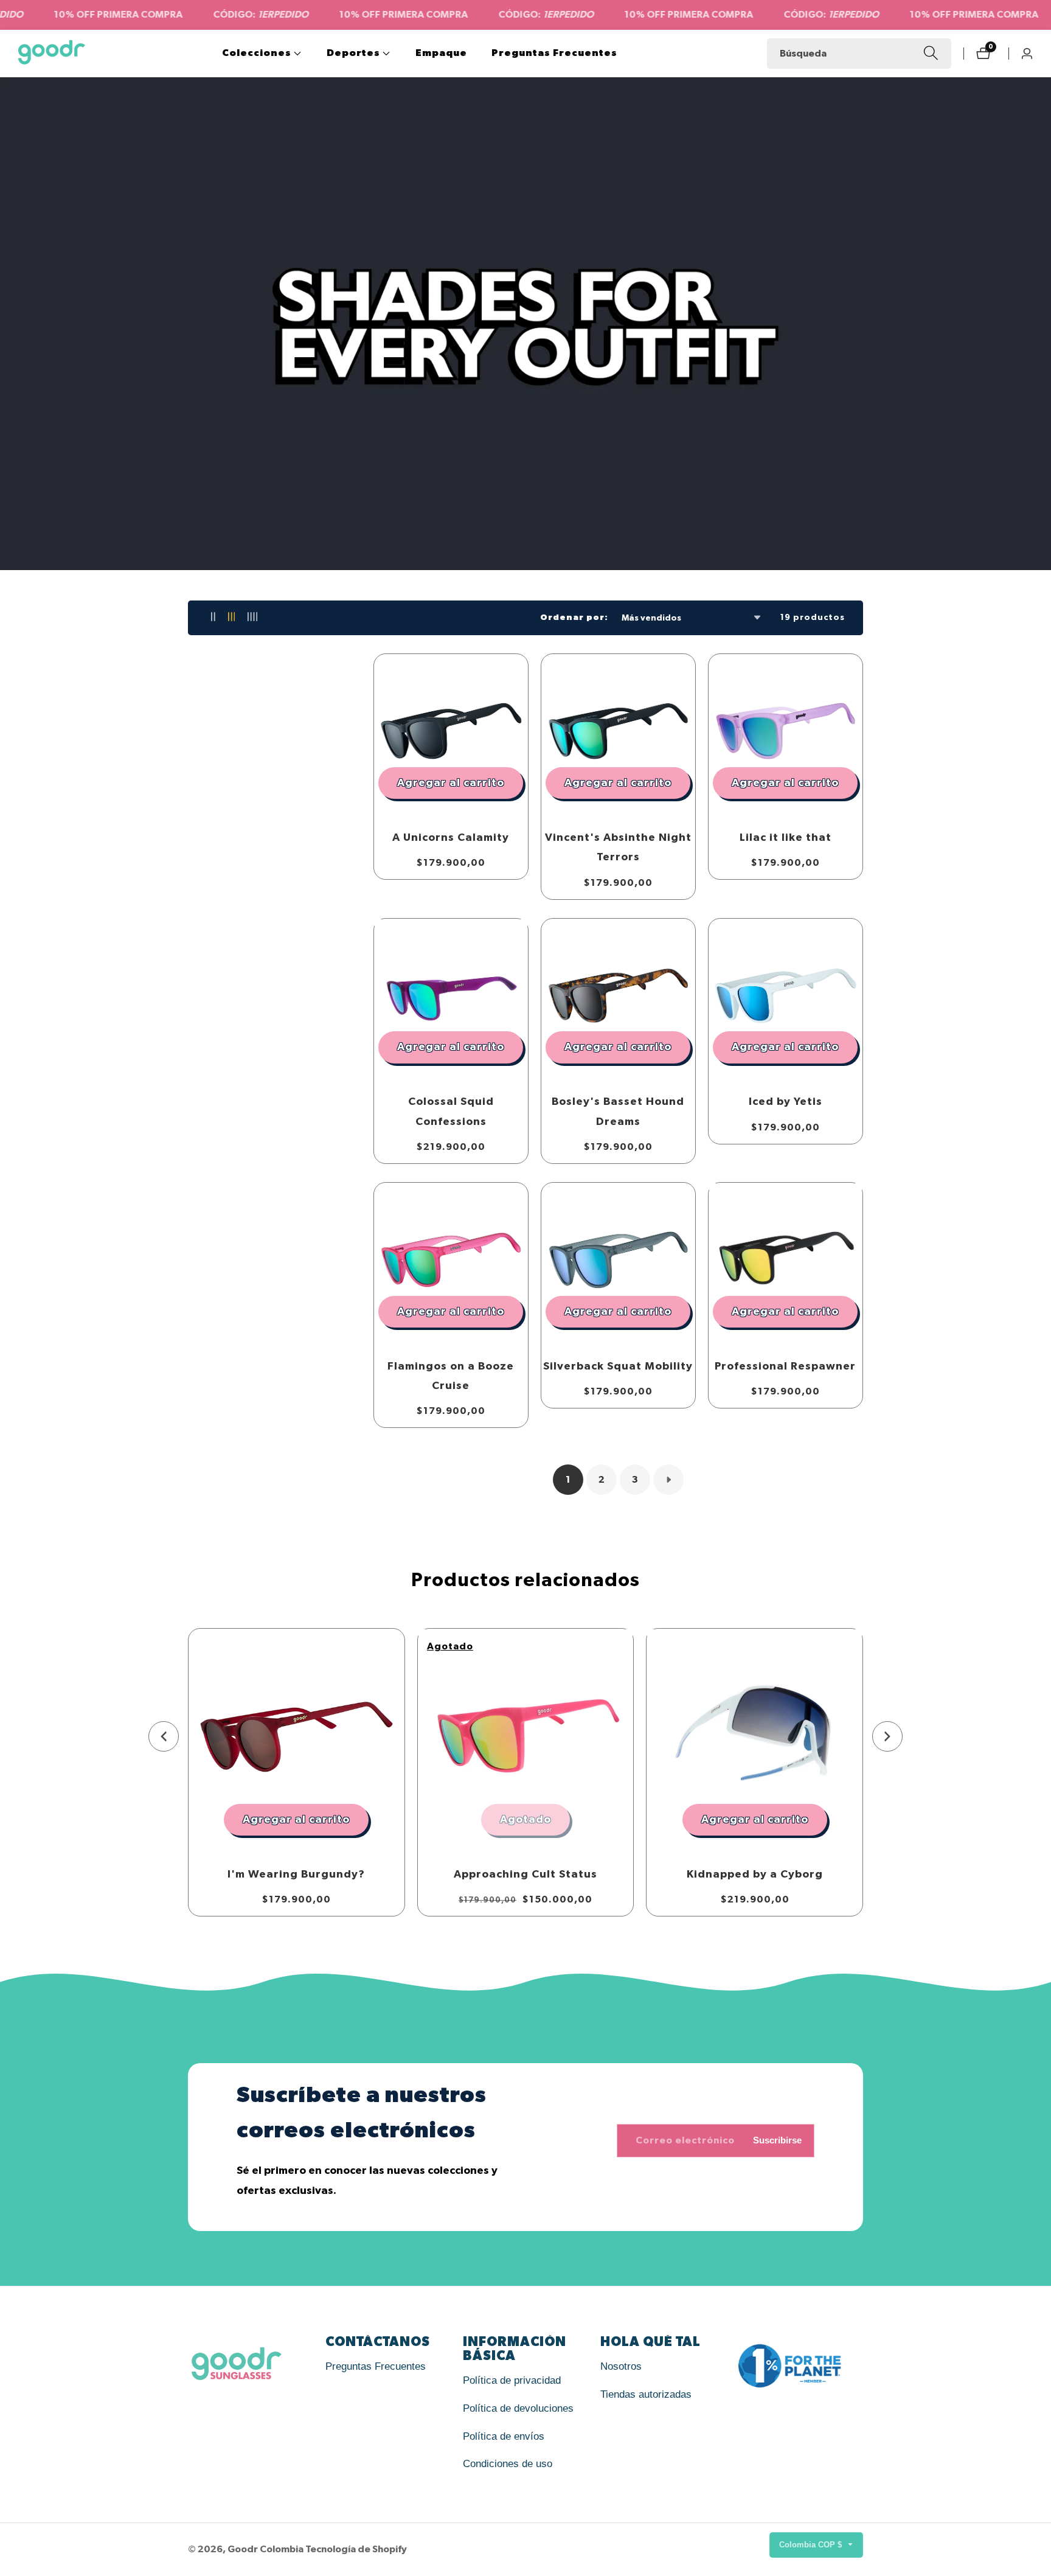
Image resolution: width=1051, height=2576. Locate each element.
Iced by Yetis (786, 1102)
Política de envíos (504, 2436)
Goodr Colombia (265, 2549)
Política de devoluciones (518, 2408)
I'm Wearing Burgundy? (296, 1875)
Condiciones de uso (508, 2464)
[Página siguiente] (668, 1480)
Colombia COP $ (812, 2545)
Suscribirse (777, 2139)
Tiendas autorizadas (646, 2394)
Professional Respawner (785, 1366)
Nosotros (621, 2366)
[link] (251, 2366)
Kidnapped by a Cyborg (755, 1875)
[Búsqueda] (931, 53)
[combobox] (859, 54)
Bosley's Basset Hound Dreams (618, 1112)
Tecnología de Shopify (356, 2549)
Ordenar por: (574, 618)
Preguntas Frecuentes (554, 53)
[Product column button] (213, 618)
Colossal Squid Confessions (451, 1112)
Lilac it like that (786, 838)
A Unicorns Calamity (451, 838)
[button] (257, 54)
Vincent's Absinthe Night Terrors (618, 848)
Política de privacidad (512, 2380)
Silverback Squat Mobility (618, 1366)
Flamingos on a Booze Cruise (451, 1376)
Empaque (441, 53)
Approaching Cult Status (525, 1875)
